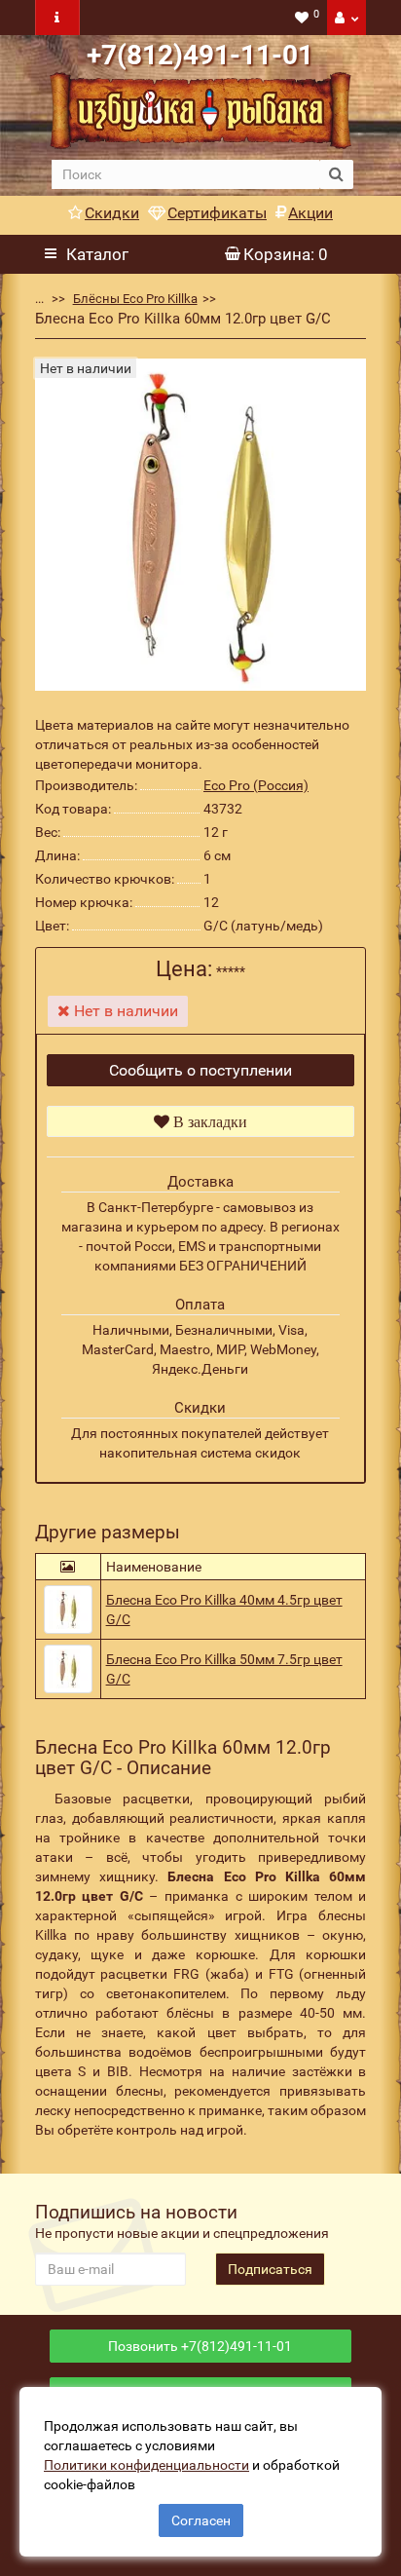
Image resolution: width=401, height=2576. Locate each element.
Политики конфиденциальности (146, 2465)
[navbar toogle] (57, 18)
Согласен (201, 2520)
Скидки (112, 213)
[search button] (336, 174)
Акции (310, 213)
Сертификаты (217, 213)
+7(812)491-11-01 (200, 55)
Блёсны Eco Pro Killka (135, 299)
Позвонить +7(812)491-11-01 (200, 2346)
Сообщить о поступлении (200, 1070)
